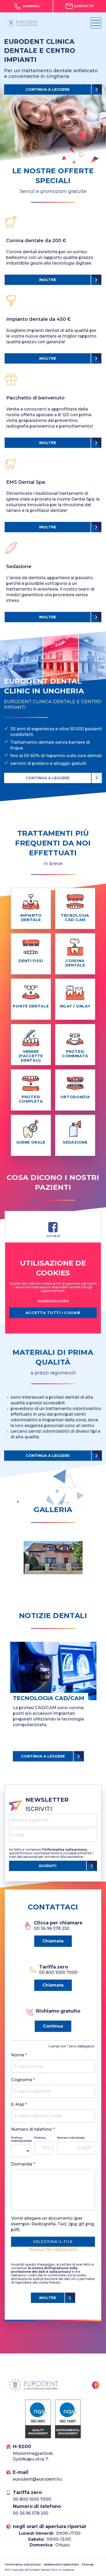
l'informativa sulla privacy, (65, 1849)
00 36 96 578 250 (31, 2513)
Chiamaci (31, 6)
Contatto (84, 6)
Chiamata (53, 1941)
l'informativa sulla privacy (23, 2565)
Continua (53, 2026)
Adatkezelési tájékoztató (61, 2565)
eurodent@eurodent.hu (37, 2479)
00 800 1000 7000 (32, 2499)
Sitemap (88, 2565)
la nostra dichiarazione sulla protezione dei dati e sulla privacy (44, 2270)
